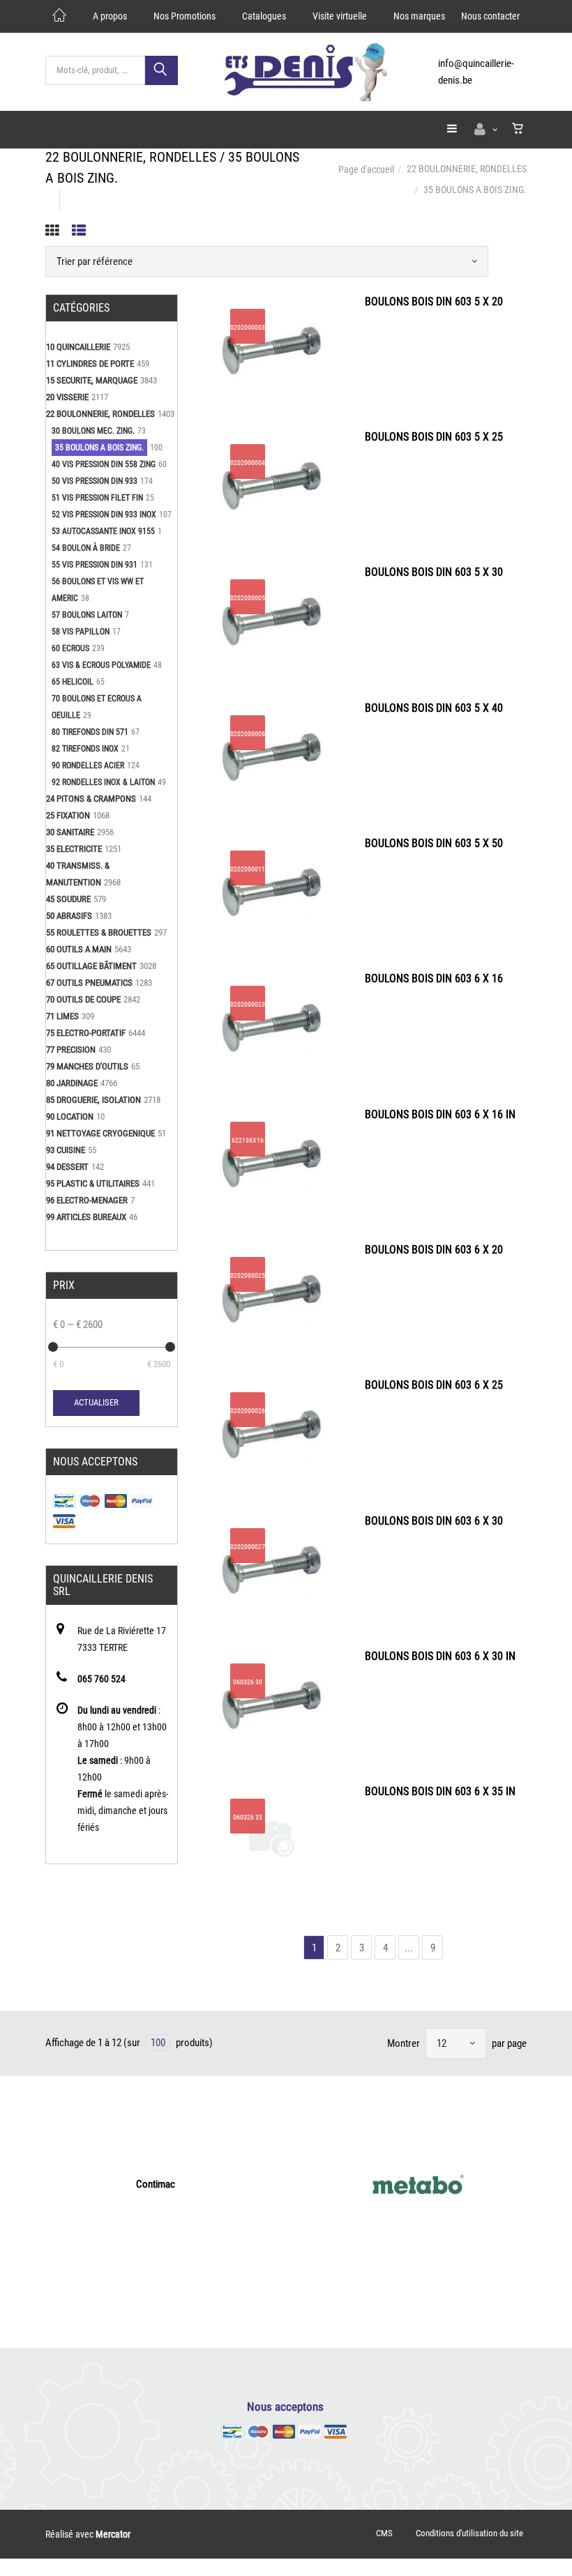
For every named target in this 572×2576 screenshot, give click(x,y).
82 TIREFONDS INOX (85, 749)
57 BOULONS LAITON (87, 615)
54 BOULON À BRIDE (86, 548)
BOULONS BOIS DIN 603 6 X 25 (434, 1385)
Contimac (156, 2184)
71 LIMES (62, 1016)
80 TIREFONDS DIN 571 (90, 732)
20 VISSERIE (67, 397)
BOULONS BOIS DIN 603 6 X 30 (434, 1521)
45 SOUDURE (68, 899)
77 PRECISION (71, 1050)
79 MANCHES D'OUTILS (87, 1066)
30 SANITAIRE (70, 832)
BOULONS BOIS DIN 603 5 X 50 (434, 843)
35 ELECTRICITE (74, 849)
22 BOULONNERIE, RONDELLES (467, 169)
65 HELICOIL (73, 682)
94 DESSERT (67, 1167)
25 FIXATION (68, 815)
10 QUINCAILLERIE (78, 347)
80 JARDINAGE (72, 1083)
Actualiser (96, 1402)
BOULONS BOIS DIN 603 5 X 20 (434, 302)
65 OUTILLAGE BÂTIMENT (91, 966)
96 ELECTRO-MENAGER (87, 1200)
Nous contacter (490, 16)
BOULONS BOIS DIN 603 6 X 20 (434, 1250)
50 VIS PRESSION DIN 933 (95, 481)
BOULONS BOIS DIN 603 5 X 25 (434, 437)
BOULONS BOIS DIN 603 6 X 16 (434, 978)
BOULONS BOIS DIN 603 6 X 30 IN (440, 1656)
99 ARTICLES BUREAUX (86, 1217)
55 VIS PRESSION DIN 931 (95, 565)
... (409, 1948)
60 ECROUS (70, 648)
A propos (110, 16)
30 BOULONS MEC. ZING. (93, 431)
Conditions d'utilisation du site (469, 2533)
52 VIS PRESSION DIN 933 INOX (104, 515)
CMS (384, 2533)
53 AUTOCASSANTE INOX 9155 (103, 531)
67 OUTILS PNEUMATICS (89, 983)
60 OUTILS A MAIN (79, 949)
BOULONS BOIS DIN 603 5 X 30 (434, 572)
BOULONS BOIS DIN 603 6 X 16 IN (440, 1114)
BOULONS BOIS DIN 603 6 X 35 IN (440, 1791)
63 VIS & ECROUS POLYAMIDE (101, 665)
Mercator (113, 2534)
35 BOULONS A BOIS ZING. (99, 448)
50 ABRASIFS (69, 916)
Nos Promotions (185, 16)
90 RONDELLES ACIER (88, 765)
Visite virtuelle (340, 16)
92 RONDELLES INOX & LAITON (103, 782)
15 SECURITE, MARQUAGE (92, 380)
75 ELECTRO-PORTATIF (86, 1033)
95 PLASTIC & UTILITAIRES (93, 1183)
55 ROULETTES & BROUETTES (99, 932)
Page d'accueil (366, 169)
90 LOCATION (70, 1116)
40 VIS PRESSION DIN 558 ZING (104, 464)
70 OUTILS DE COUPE (83, 999)
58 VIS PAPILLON (81, 632)
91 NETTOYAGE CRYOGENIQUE (100, 1133)
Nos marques (419, 16)
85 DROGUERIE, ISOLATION (93, 1100)
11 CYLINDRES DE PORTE (90, 364)
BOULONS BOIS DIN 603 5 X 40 (434, 708)
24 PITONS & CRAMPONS (91, 799)
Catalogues (264, 16)
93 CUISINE (66, 1150)
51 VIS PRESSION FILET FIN (97, 498)
